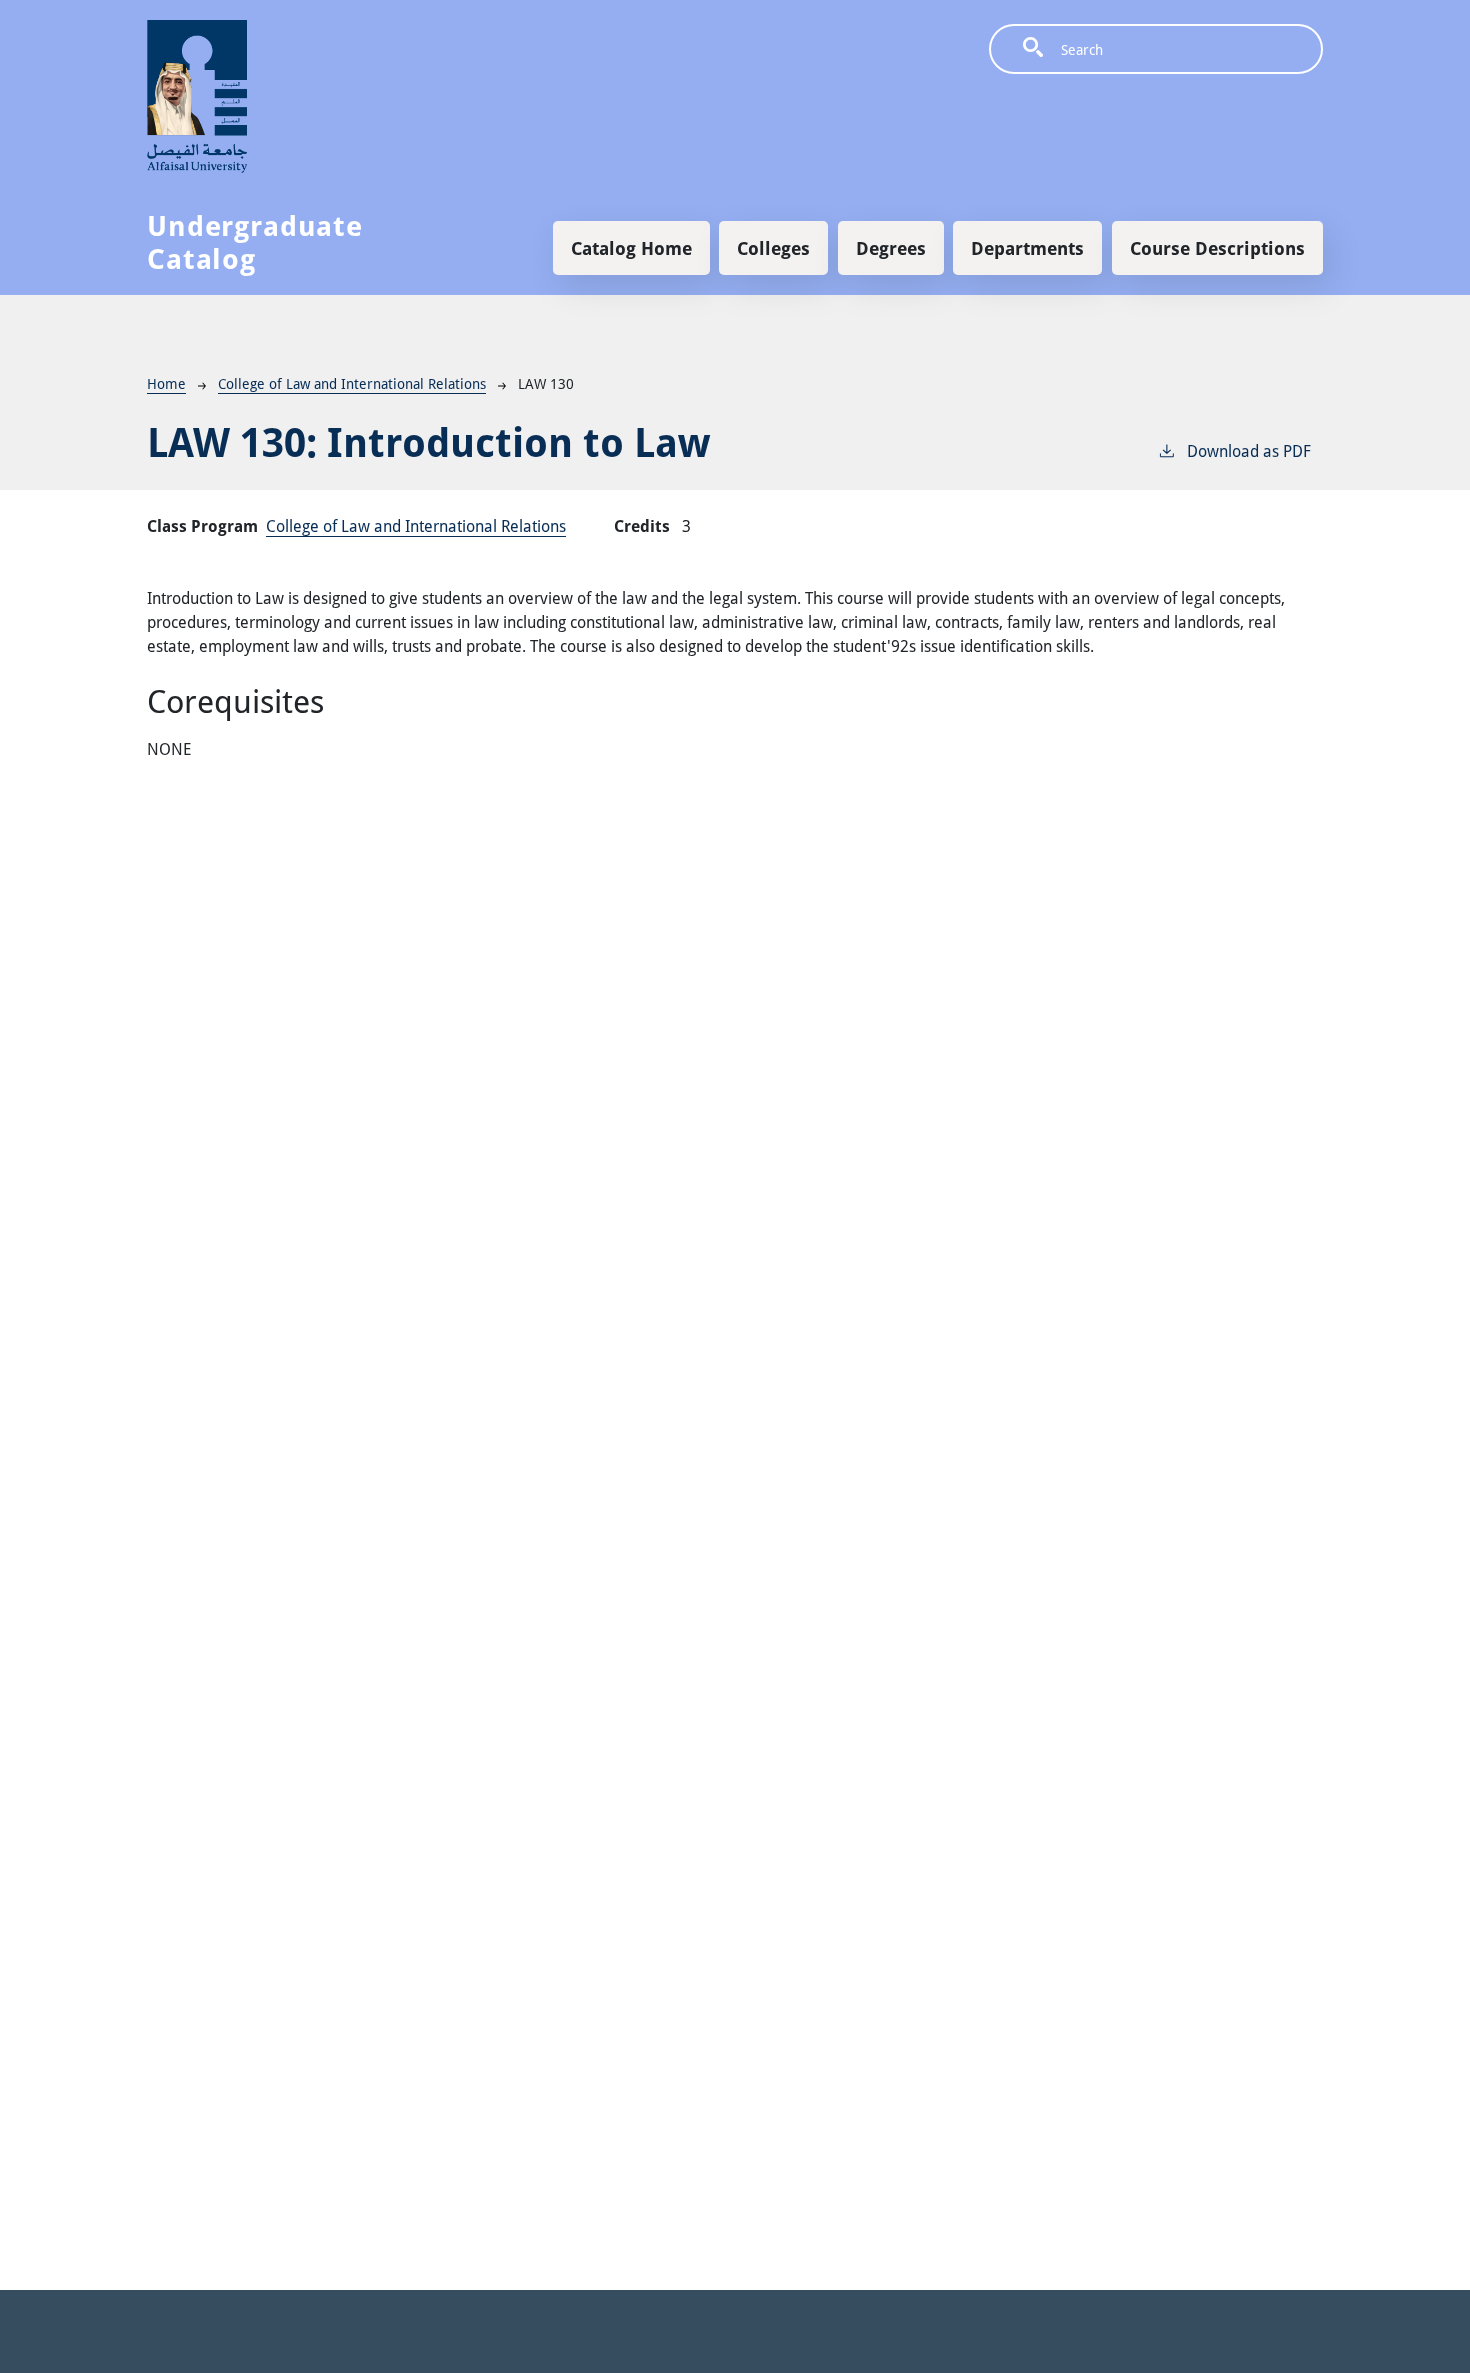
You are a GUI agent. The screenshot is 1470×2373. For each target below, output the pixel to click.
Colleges (773, 248)
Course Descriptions (1217, 248)
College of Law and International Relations (352, 383)
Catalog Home (631, 248)
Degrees (891, 248)
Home (166, 383)
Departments (1027, 248)
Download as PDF (1249, 450)
